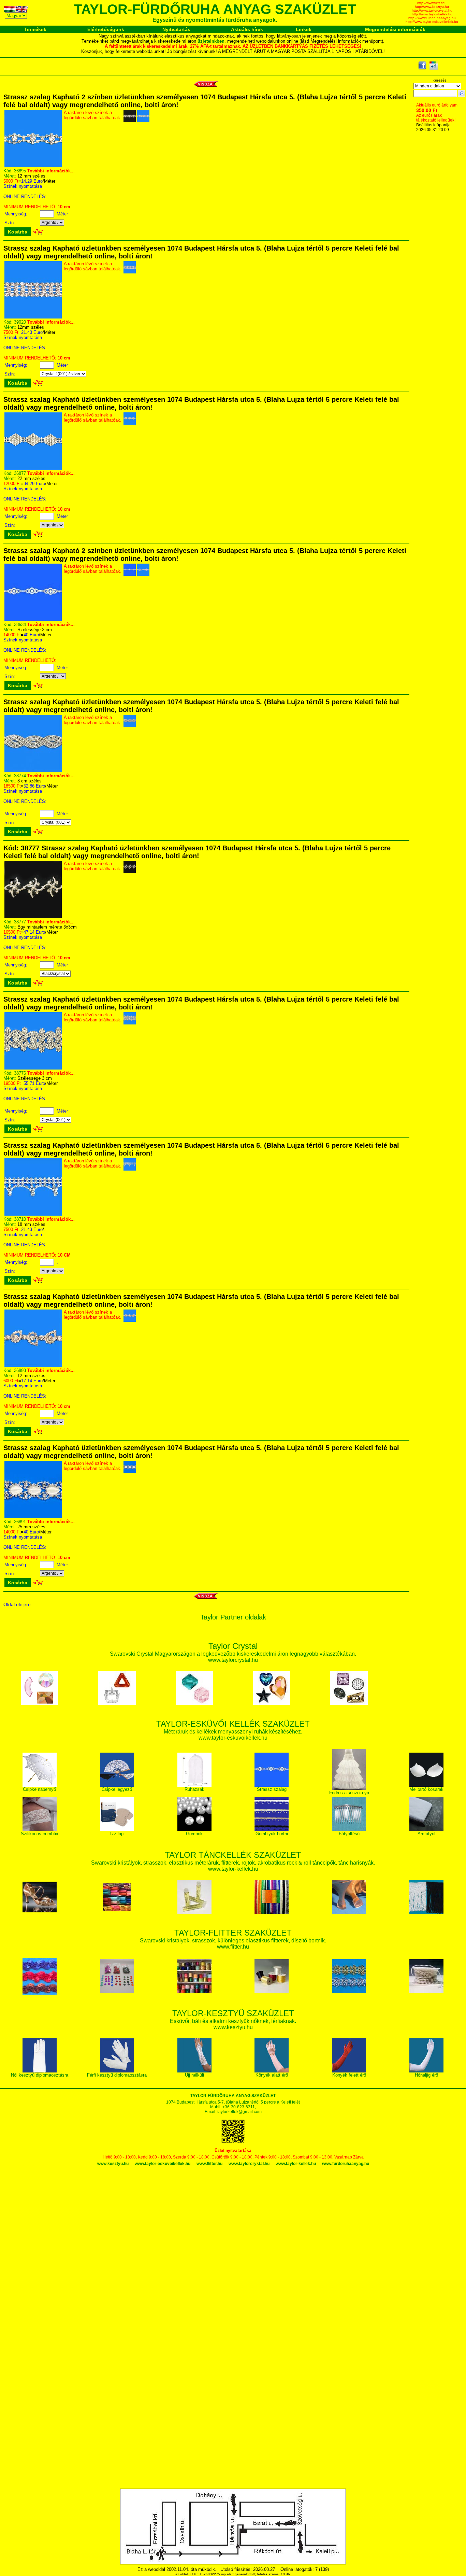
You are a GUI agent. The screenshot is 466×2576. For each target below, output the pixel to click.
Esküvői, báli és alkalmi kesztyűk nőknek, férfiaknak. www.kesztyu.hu (233, 2021)
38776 (20, 1073)
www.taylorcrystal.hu (249, 2164)
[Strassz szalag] (33, 166)
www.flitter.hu (209, 2164)
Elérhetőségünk (106, 29)
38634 (20, 625)
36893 (20, 1370)
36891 (20, 1522)
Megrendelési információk (395, 29)
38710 (20, 1219)
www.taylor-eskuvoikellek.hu (163, 2164)
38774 (20, 776)
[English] (22, 10)
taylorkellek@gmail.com (239, 2112)
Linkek (304, 29)
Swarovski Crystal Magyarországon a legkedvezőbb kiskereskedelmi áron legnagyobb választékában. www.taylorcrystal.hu (233, 1653)
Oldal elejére (17, 1604)
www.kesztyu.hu (113, 2164)
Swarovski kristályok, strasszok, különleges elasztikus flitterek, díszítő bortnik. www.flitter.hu (233, 1940)
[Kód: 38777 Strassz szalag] (33, 917)
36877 (20, 473)
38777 (20, 922)
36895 (20, 171)
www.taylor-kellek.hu (296, 2164)
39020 (20, 322)
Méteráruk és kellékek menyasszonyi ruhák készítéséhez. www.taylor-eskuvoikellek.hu (233, 1731)
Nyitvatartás (176, 29)
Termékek (35, 29)
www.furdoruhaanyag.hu (346, 2164)
